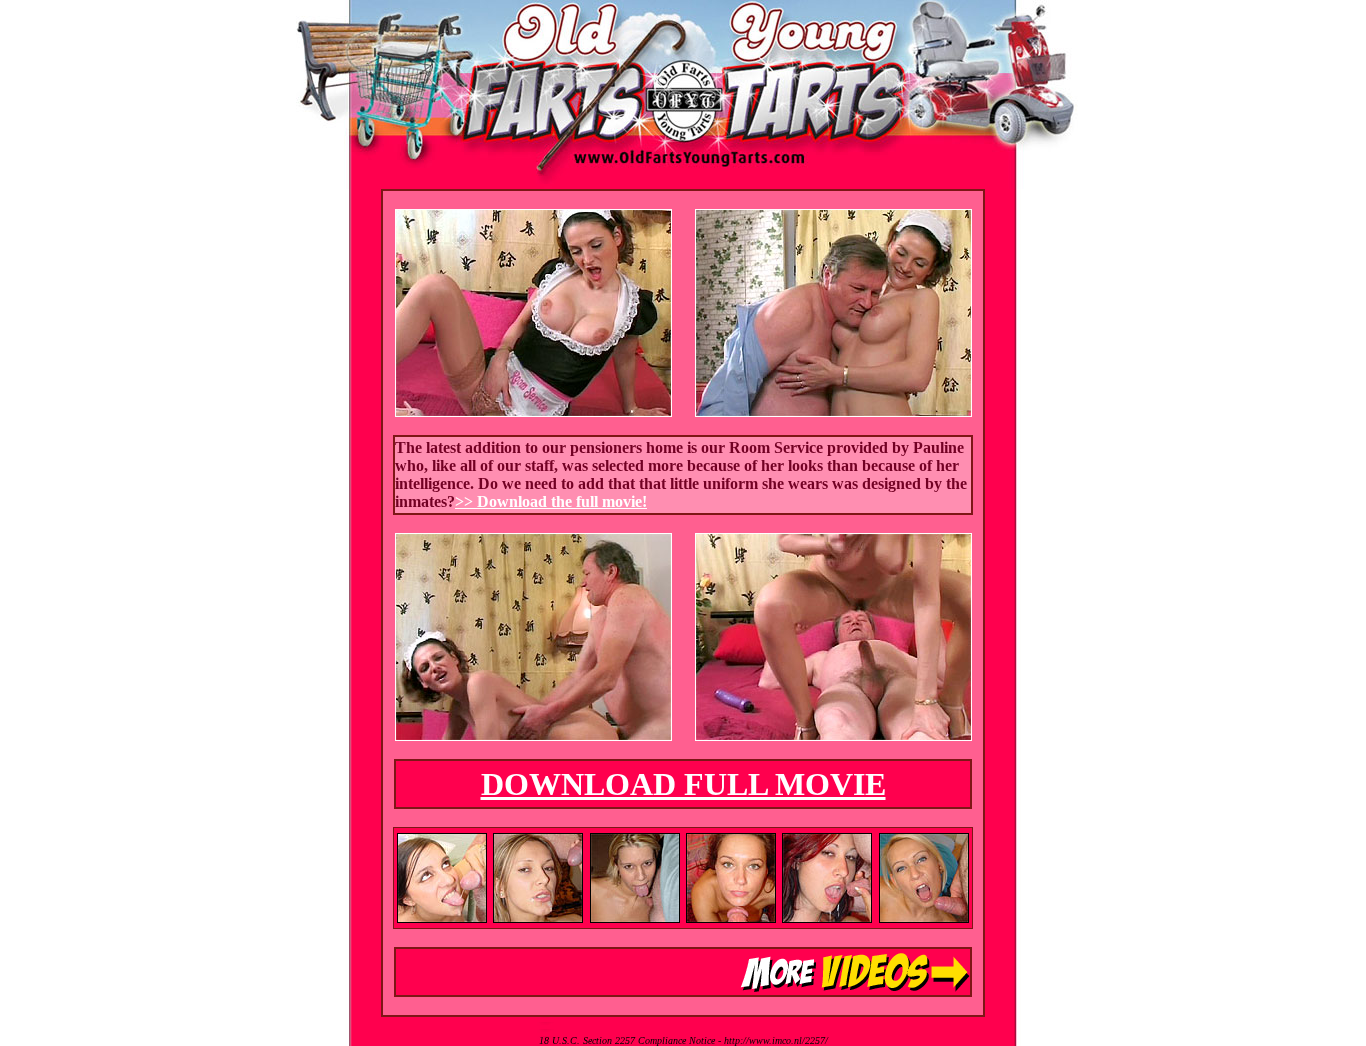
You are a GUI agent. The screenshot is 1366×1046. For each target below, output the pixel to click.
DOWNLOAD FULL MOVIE (683, 784)
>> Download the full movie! (551, 501)
